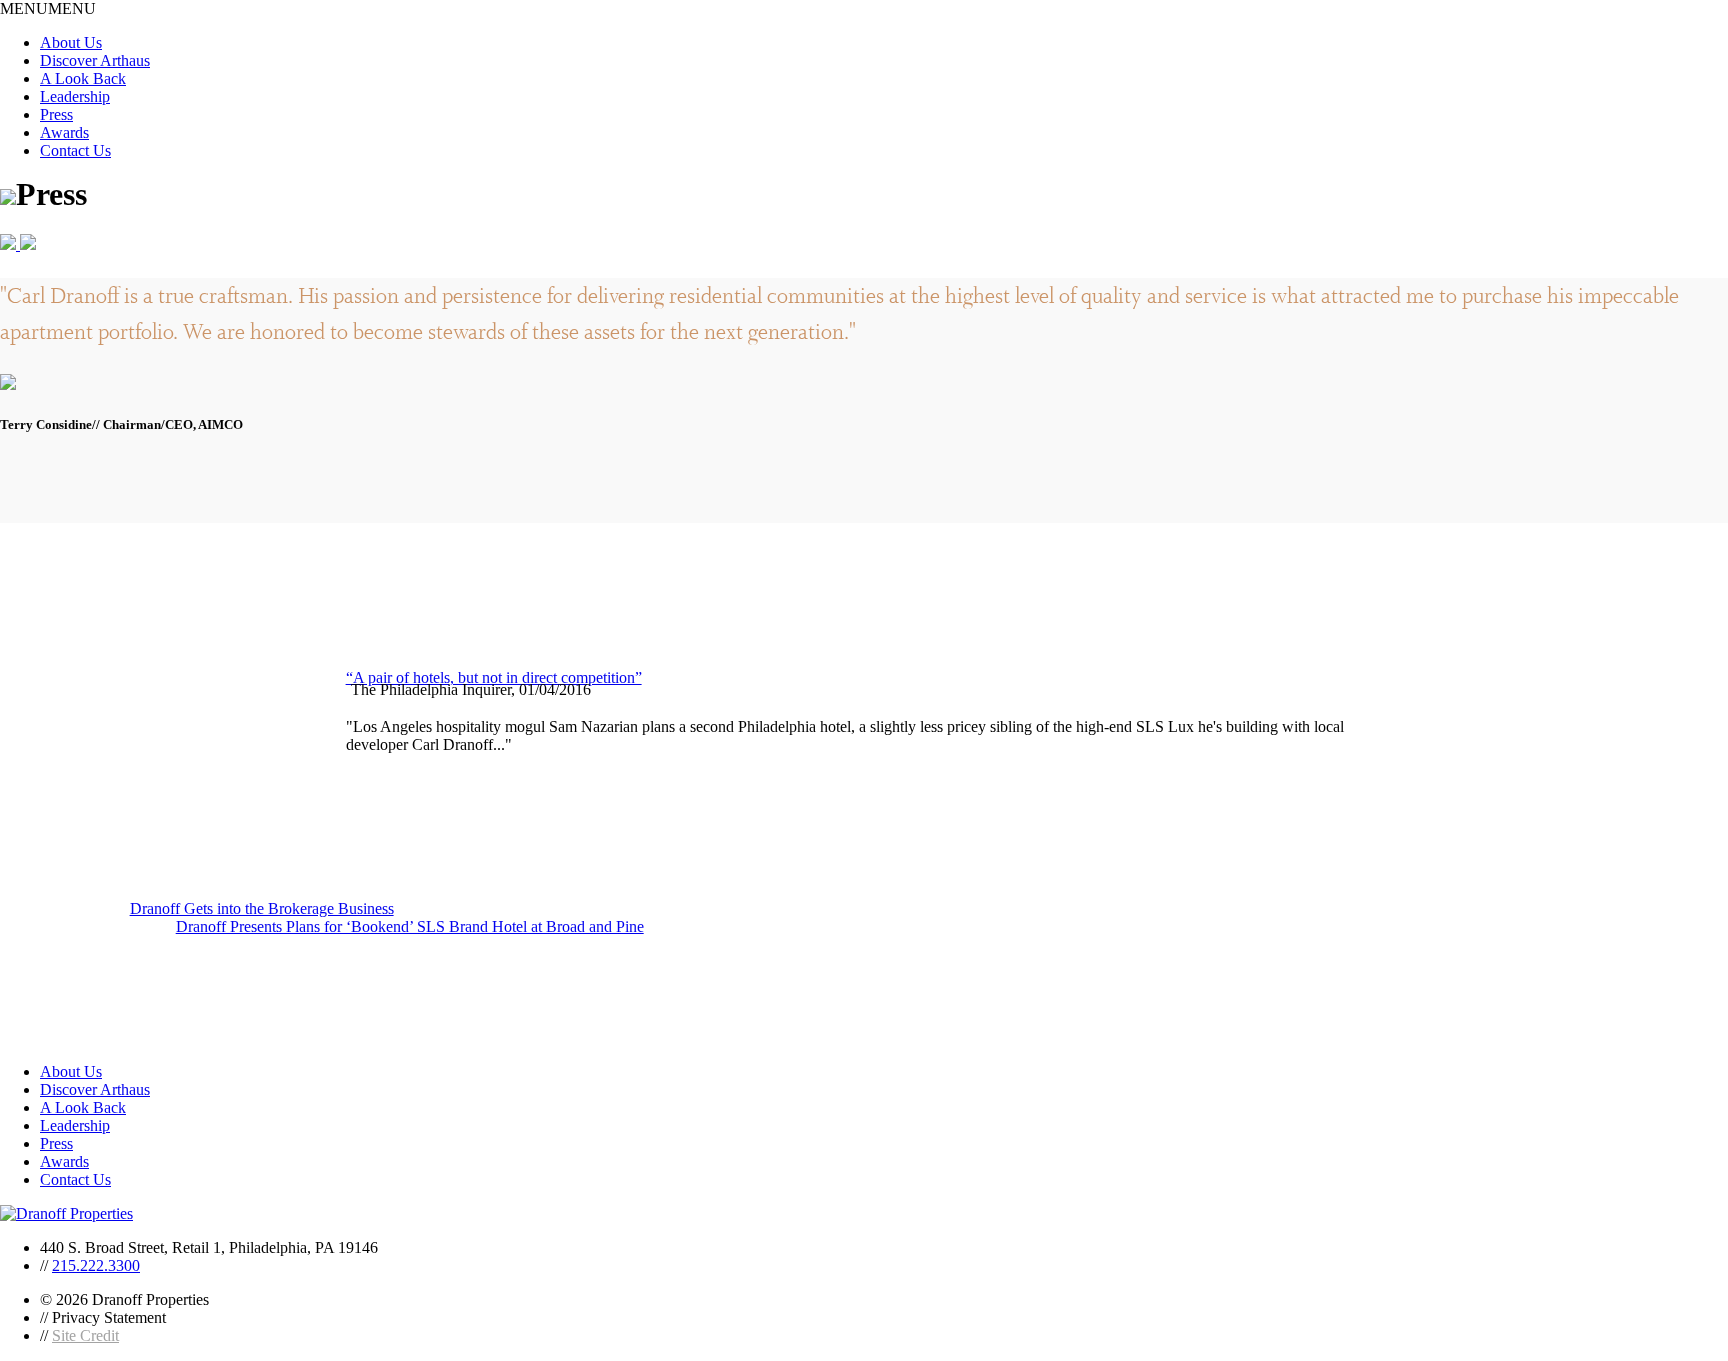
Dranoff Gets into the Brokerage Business (262, 908)
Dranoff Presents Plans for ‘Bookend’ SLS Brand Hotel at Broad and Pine (410, 926)
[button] (48, 8)
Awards (64, 132)
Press (56, 114)
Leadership (75, 96)
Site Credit (85, 1335)
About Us (71, 42)
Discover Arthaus (95, 60)
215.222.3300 (96, 1265)
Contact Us (75, 150)
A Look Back (83, 78)
